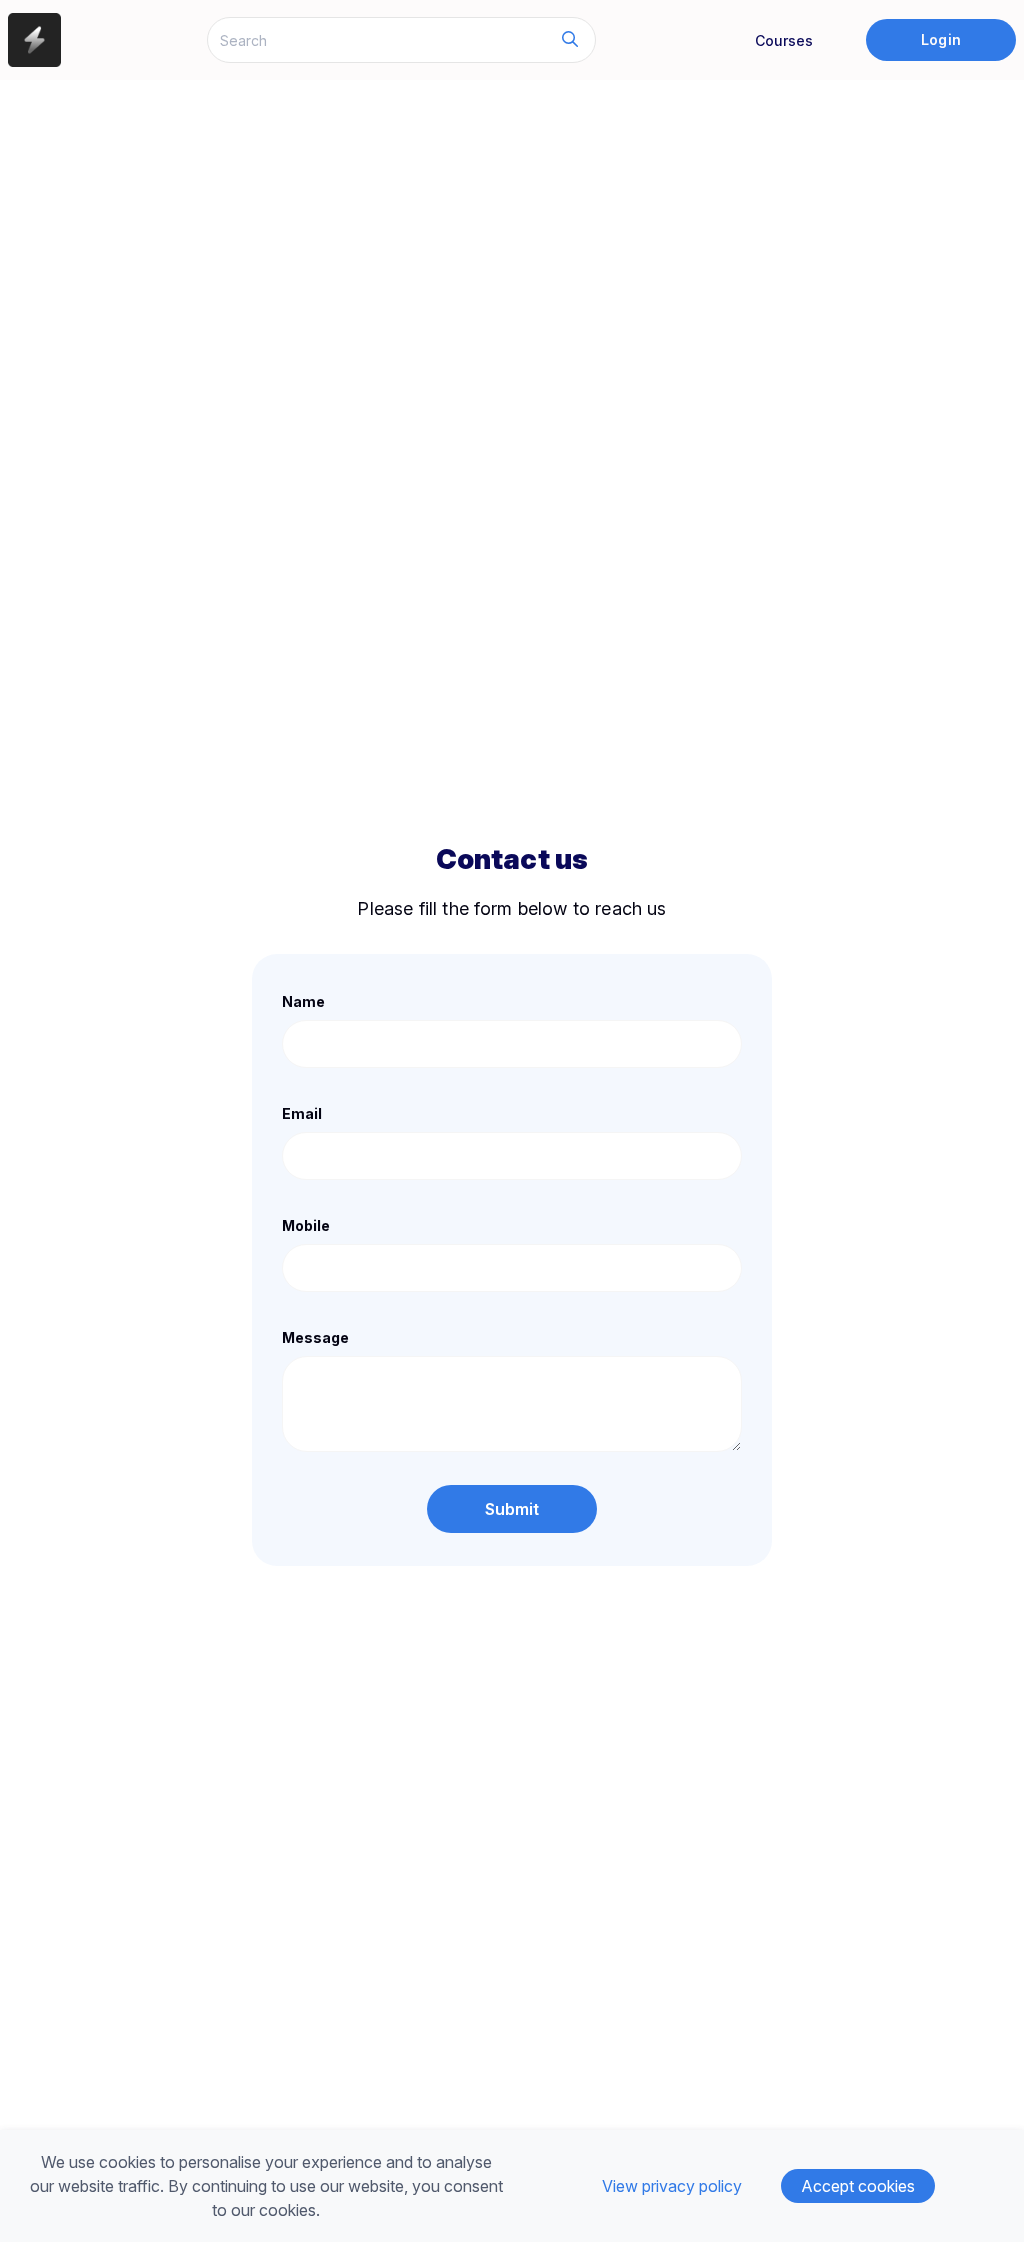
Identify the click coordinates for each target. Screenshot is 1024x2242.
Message (315, 1337)
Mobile (306, 1225)
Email (302, 1113)
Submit (512, 1509)
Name (303, 1001)
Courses (784, 40)
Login (940, 39)
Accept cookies (858, 2186)
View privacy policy (672, 2186)
